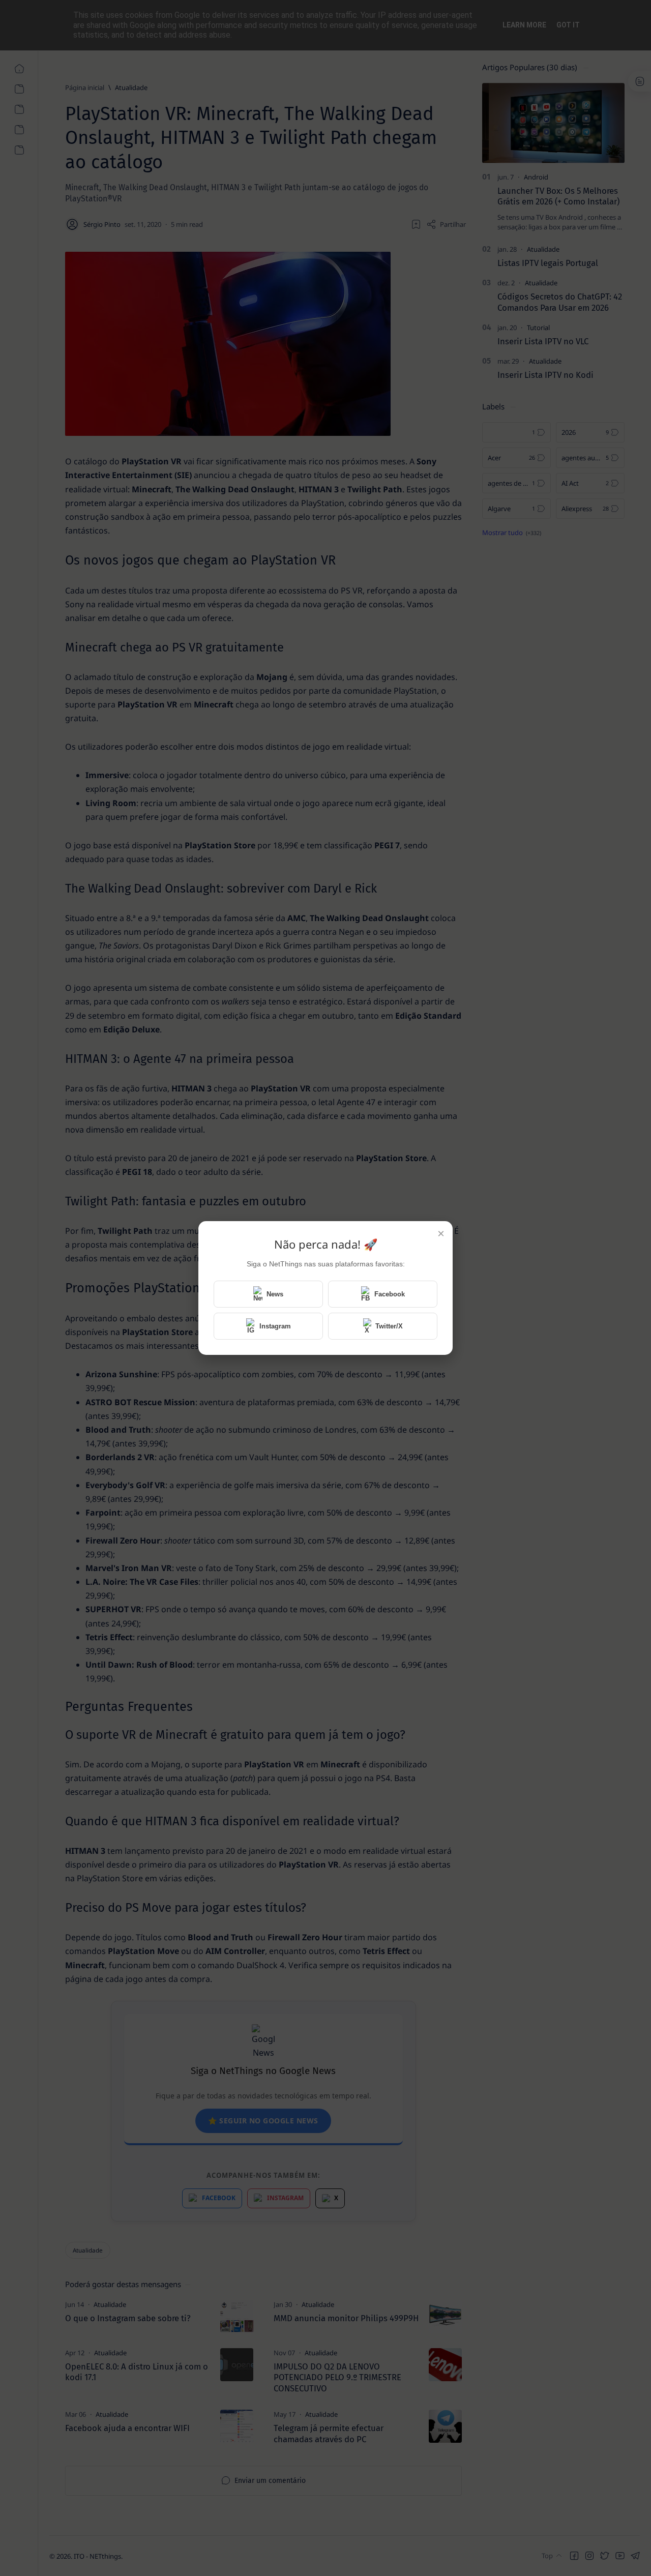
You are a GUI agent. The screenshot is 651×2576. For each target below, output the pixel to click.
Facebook (390, 1294)
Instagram (275, 1326)
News (275, 1294)
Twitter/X (389, 1326)
